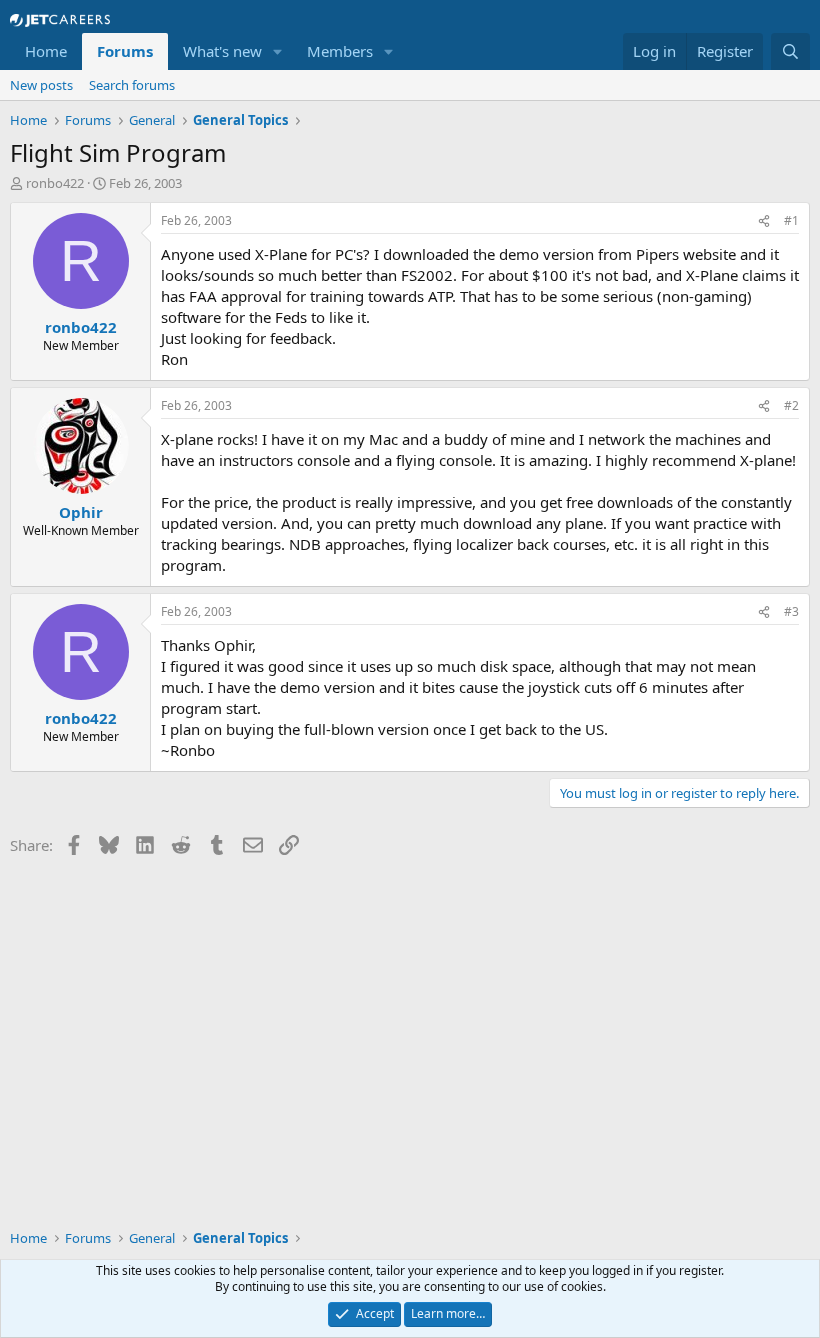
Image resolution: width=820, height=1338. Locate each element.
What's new (222, 51)
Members (340, 51)
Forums (125, 51)
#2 (791, 405)
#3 (791, 611)
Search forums (132, 85)
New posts (41, 85)
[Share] (764, 221)
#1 (791, 220)
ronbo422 (55, 183)
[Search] (790, 51)
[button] (278, 51)
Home (46, 51)
